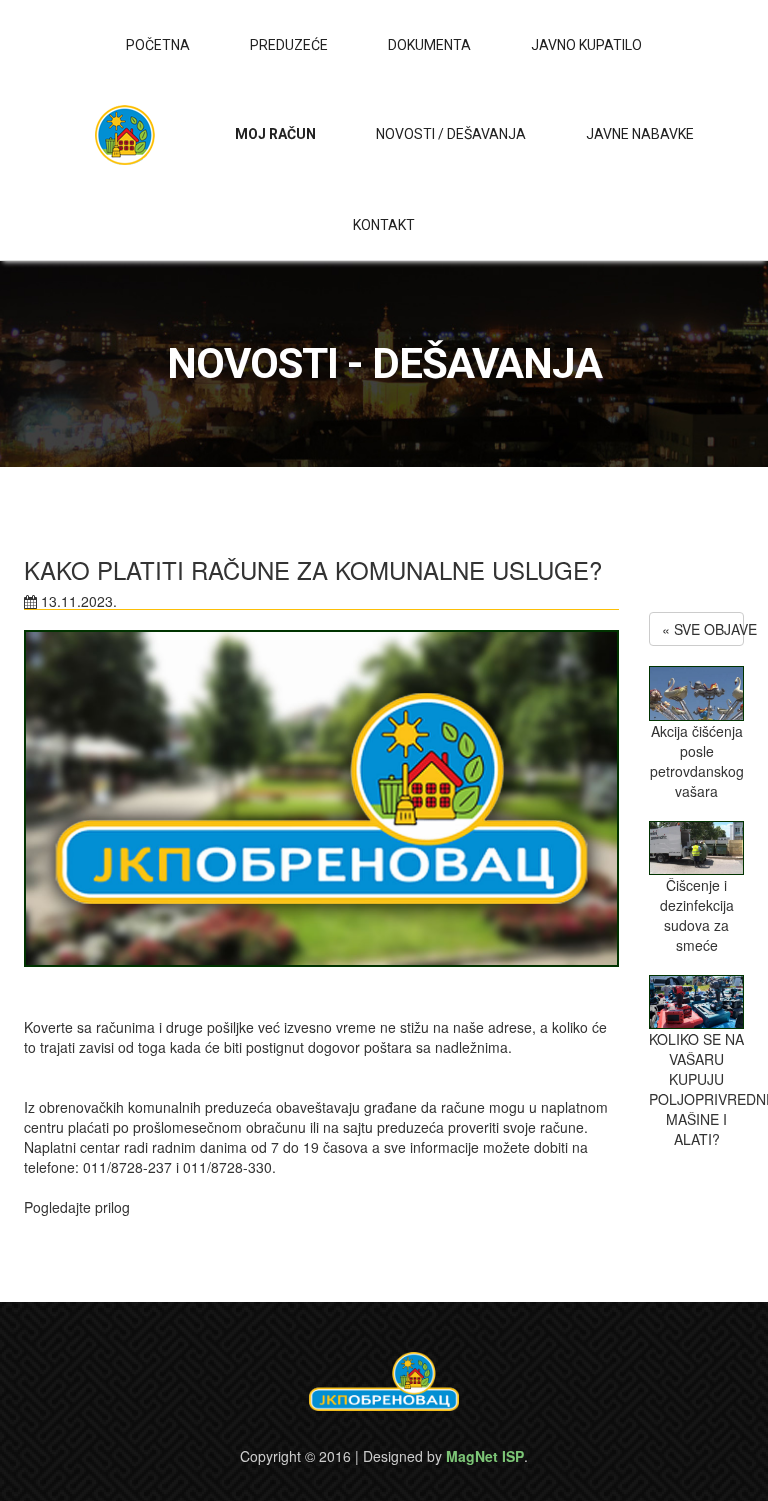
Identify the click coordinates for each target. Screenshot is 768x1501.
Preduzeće (289, 45)
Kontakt (384, 225)
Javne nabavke (640, 134)
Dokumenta (429, 45)
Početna (158, 45)
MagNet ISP (485, 1456)
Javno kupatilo (586, 45)
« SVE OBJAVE (703, 629)
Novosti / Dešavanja (451, 134)
